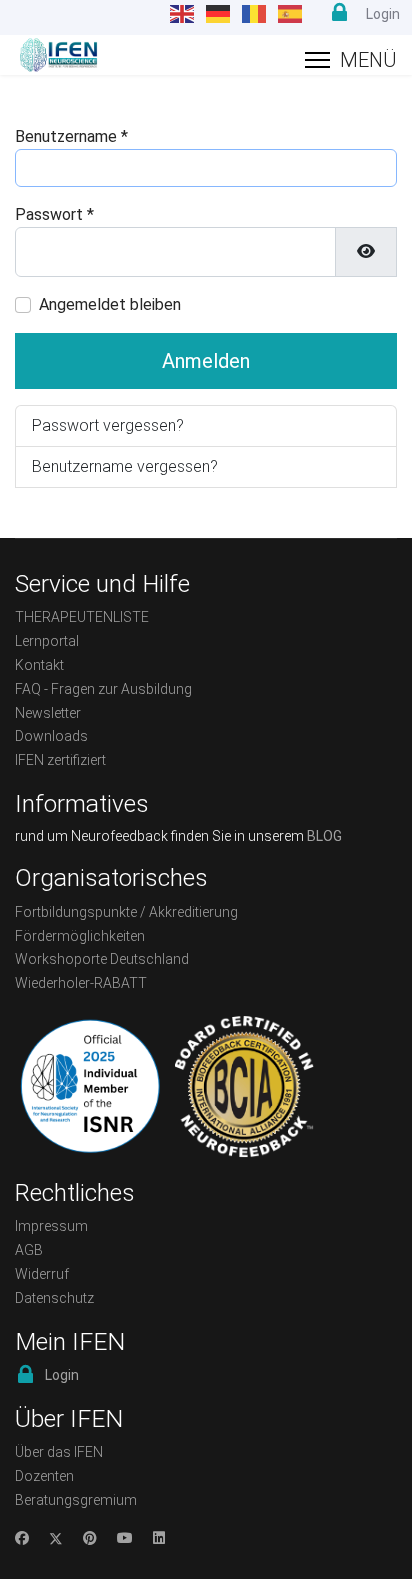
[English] (183, 13)
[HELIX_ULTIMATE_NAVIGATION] (351, 60)
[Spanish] (291, 13)
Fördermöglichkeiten (80, 936)
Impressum (51, 1226)
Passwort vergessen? (108, 425)
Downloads (51, 736)
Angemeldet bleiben (110, 304)
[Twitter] (56, 1538)
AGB (29, 1250)
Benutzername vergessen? (125, 466)
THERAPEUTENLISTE (82, 617)
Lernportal (47, 641)
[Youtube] (125, 1538)
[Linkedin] (159, 1538)
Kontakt (39, 665)
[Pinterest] (90, 1538)
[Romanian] (255, 13)
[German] (219, 13)
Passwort (54, 214)
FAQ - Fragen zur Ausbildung (103, 689)
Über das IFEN (59, 1452)
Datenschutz (54, 1298)
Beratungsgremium (76, 1500)
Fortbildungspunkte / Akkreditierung (126, 912)
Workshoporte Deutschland (102, 959)
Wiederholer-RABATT (81, 983)
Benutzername (71, 136)
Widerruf (42, 1274)
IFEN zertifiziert (60, 760)
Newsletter (48, 713)
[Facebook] (22, 1538)
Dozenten (44, 1476)
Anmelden (206, 361)
